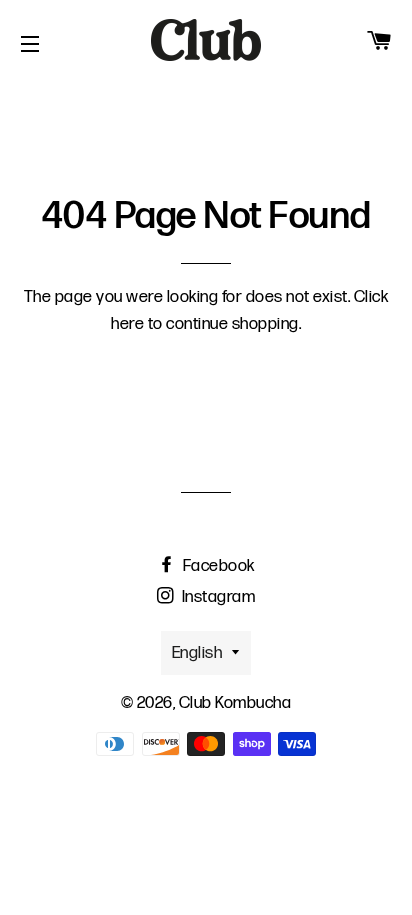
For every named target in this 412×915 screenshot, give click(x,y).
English (197, 653)
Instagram (216, 597)
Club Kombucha (235, 703)
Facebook (217, 566)
